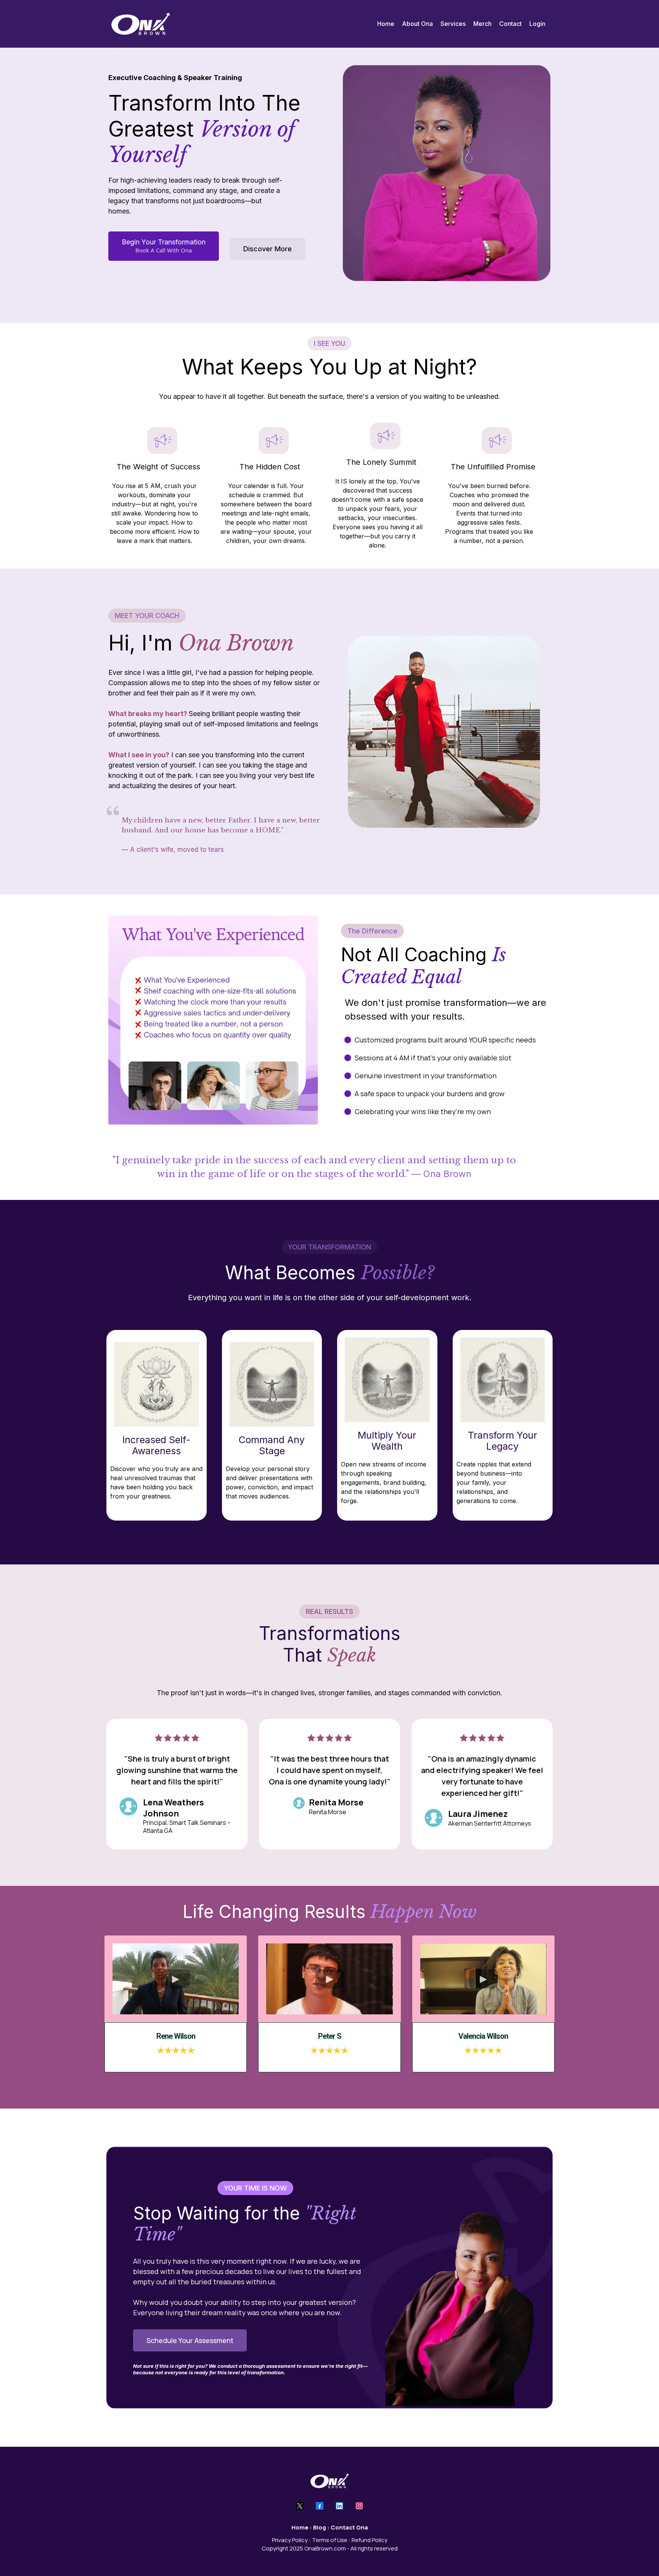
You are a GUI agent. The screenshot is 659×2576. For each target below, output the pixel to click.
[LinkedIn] (339, 2506)
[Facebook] (320, 2506)
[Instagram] (359, 2506)
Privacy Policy (290, 2540)
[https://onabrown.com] (141, 24)
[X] (300, 2506)
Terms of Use (330, 2540)
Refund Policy (370, 2540)
